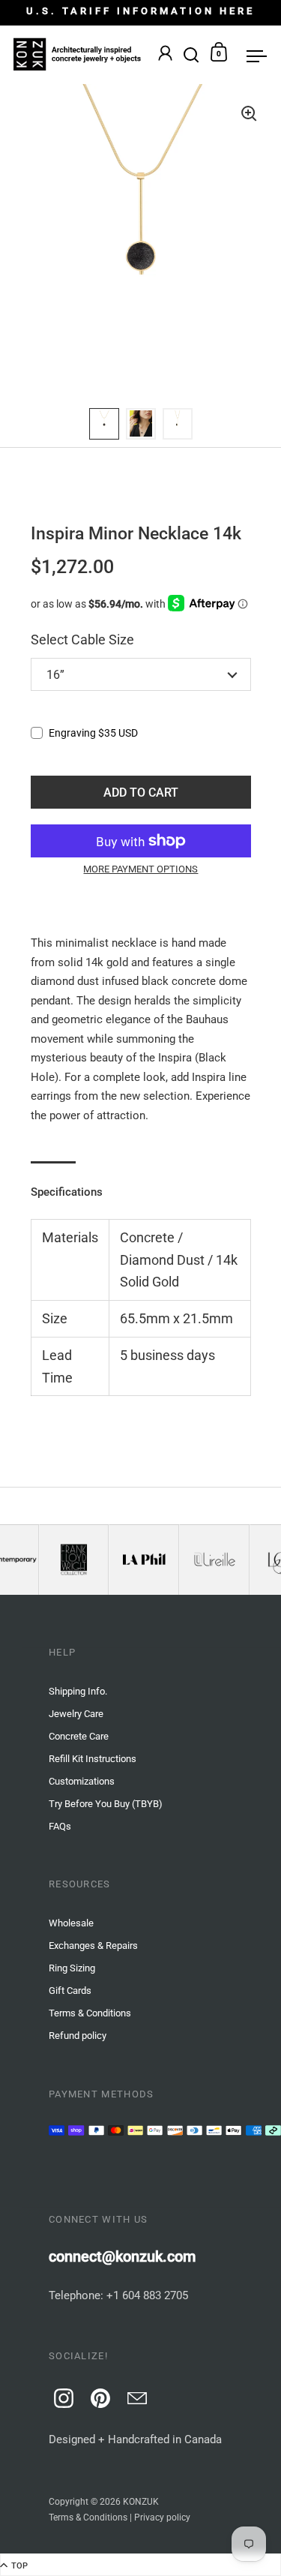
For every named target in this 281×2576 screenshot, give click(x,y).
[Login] (165, 55)
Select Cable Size (82, 639)
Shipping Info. (78, 1691)
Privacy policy (162, 2517)
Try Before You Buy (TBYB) (106, 1804)
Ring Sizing (72, 1968)
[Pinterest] (98, 2396)
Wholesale (71, 1923)
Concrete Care (79, 1736)
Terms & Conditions (88, 2517)
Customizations (82, 1781)
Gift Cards (70, 1991)
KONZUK (141, 2502)
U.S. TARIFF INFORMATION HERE (140, 11)
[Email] (135, 2396)
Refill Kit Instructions (93, 1759)
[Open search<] (191, 52)
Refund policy (78, 2036)
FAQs (60, 1826)
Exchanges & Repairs (93, 1946)
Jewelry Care (76, 1714)
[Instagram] (61, 2396)
